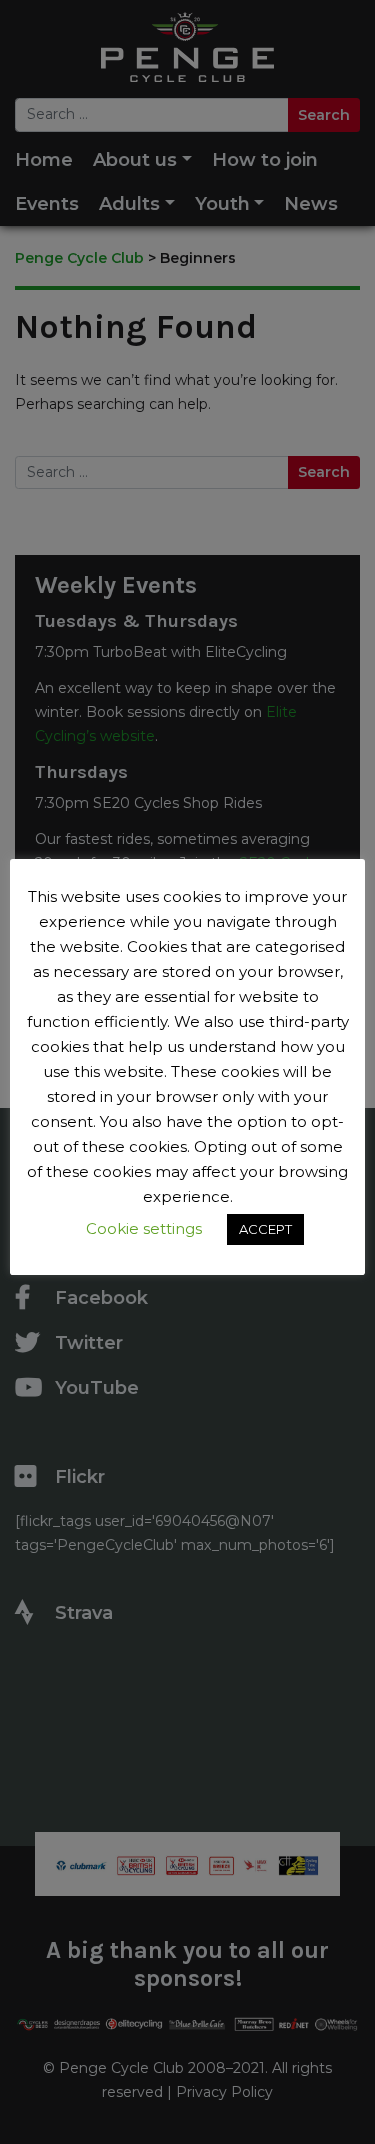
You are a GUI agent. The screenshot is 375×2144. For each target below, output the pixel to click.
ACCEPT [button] (265, 1229)
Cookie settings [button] (144, 1228)
